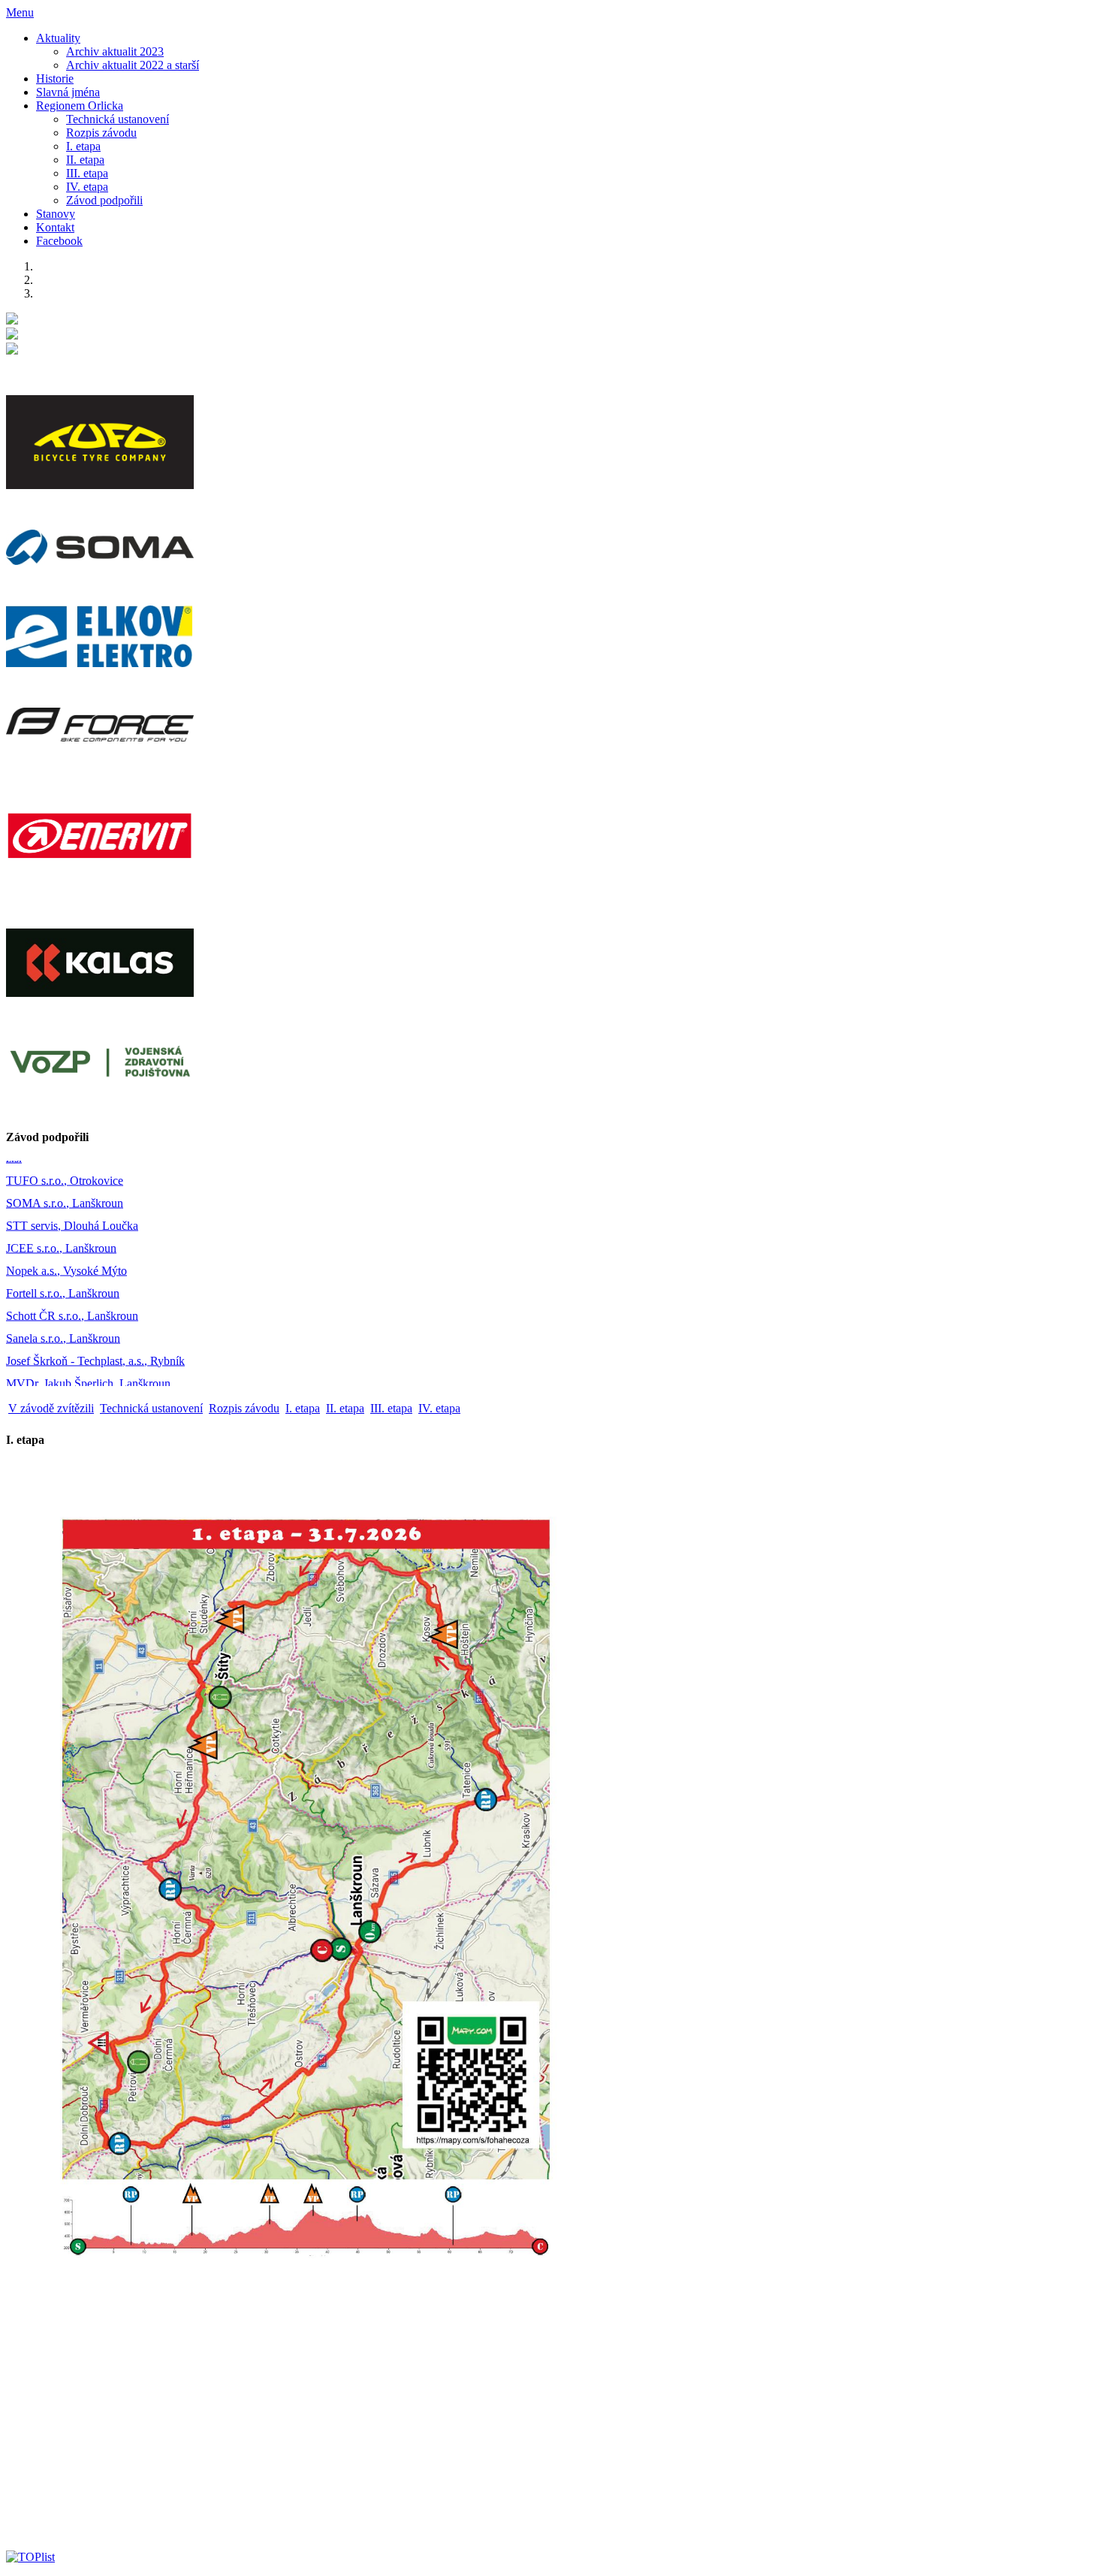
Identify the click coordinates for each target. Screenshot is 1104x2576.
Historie (55, 79)
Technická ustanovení (118, 119)
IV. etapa (87, 187)
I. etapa (83, 146)
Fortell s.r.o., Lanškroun (63, 1256)
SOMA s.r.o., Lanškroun (65, 1166)
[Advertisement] (457, 2433)
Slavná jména (68, 92)
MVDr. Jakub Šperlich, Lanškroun (88, 1347)
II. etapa (85, 160)
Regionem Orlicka (80, 106)
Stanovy (56, 214)
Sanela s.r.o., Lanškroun (63, 1302)
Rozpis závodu (101, 133)
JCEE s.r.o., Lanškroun (61, 1211)
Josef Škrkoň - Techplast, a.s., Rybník (95, 1324)
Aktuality (58, 38)
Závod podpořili (104, 200)
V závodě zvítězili (51, 1408)
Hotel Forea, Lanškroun (63, 1369)
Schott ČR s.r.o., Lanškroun (72, 1279)
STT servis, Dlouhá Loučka (72, 1189)
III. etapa (87, 173)
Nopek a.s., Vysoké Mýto (66, 1234)
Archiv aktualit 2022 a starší (133, 65)
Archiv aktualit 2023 (115, 51)
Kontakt (55, 227)
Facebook (59, 241)
